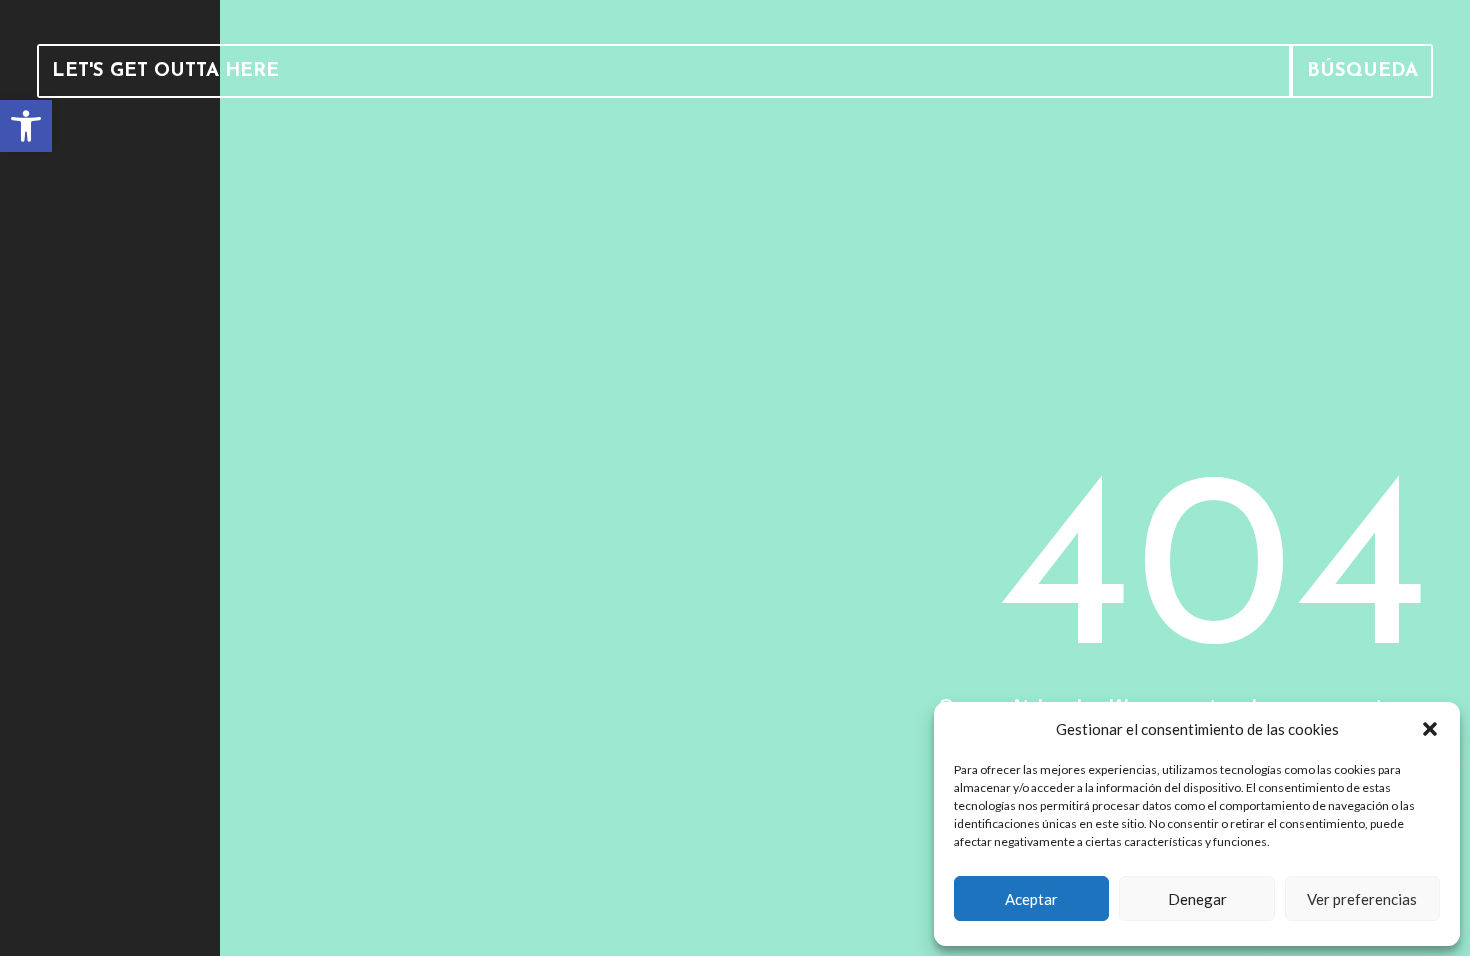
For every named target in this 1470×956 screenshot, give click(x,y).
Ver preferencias (1362, 899)
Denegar (1197, 899)
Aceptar (1031, 899)
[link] (26, 126)
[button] (1430, 729)
